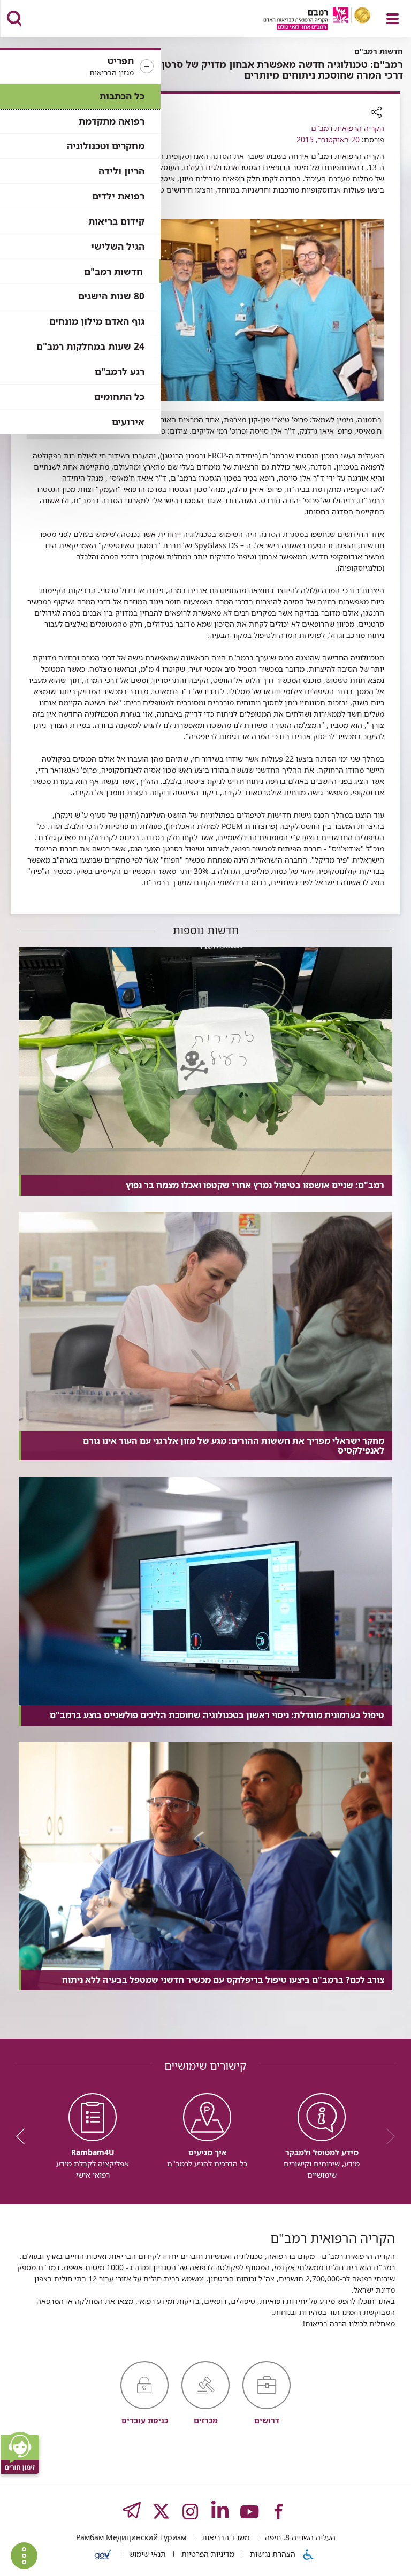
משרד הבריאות (224, 2537)
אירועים (128, 422)
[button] (80, 67)
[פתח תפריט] (393, 19)
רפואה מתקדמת (112, 121)
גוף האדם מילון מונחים (97, 321)
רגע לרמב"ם (120, 371)
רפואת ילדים (118, 196)
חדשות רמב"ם (113, 271)
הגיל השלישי (118, 246)
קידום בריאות (116, 221)
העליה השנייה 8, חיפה (299, 2537)
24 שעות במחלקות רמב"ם (90, 346)
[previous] (387, 2136)
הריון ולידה (121, 171)
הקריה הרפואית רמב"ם (348, 128)
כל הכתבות (122, 96)
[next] (24, 2136)
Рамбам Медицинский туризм (131, 2537)
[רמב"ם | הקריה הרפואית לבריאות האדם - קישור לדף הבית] (304, 20)
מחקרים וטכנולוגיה (106, 146)
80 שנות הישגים (111, 296)
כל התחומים (119, 397)
